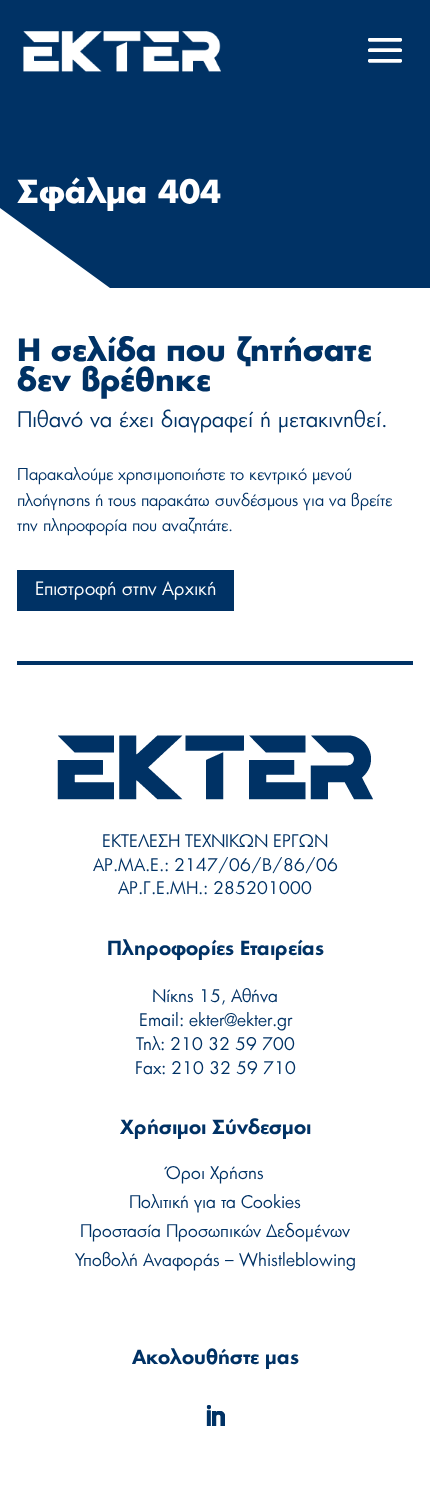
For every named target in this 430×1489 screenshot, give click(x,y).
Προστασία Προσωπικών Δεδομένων (215, 1231)
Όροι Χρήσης (215, 1173)
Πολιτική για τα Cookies (215, 1202)
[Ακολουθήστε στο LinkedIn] (215, 1416)
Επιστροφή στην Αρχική (125, 590)
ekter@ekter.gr (240, 1020)
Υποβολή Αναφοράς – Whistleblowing (215, 1260)
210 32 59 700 (232, 1044)
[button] (385, 63)
